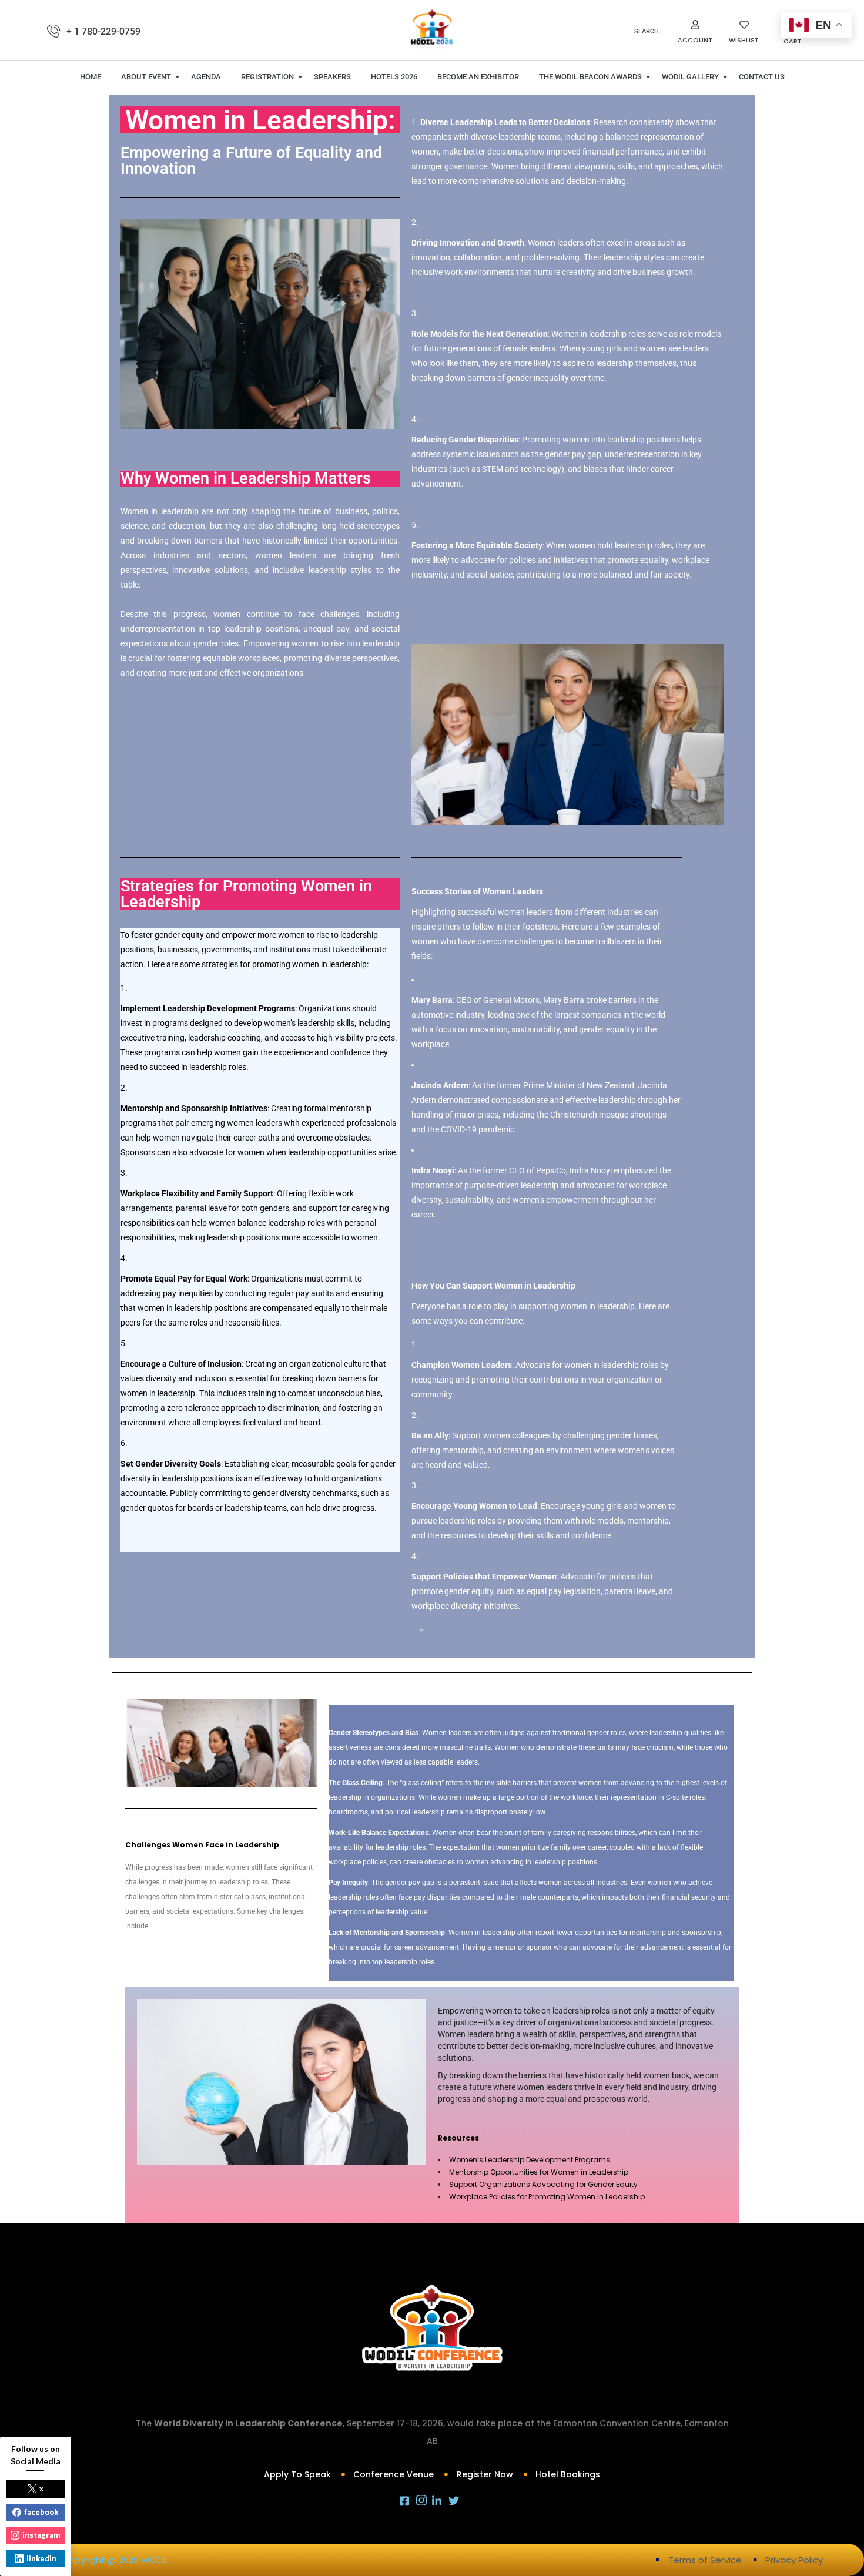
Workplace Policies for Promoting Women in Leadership (547, 2197)
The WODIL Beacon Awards (590, 77)
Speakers (332, 77)
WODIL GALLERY (690, 77)
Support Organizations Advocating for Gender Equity (543, 2184)
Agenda (206, 77)
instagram (41, 2535)
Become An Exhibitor (478, 77)
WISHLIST (744, 40)
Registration (267, 77)
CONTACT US (762, 77)
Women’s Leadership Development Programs (530, 2160)
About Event (146, 77)
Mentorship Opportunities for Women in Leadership (539, 2172)
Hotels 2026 (394, 77)
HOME (91, 77)
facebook (41, 2512)
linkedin (41, 2558)
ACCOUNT (695, 40)
